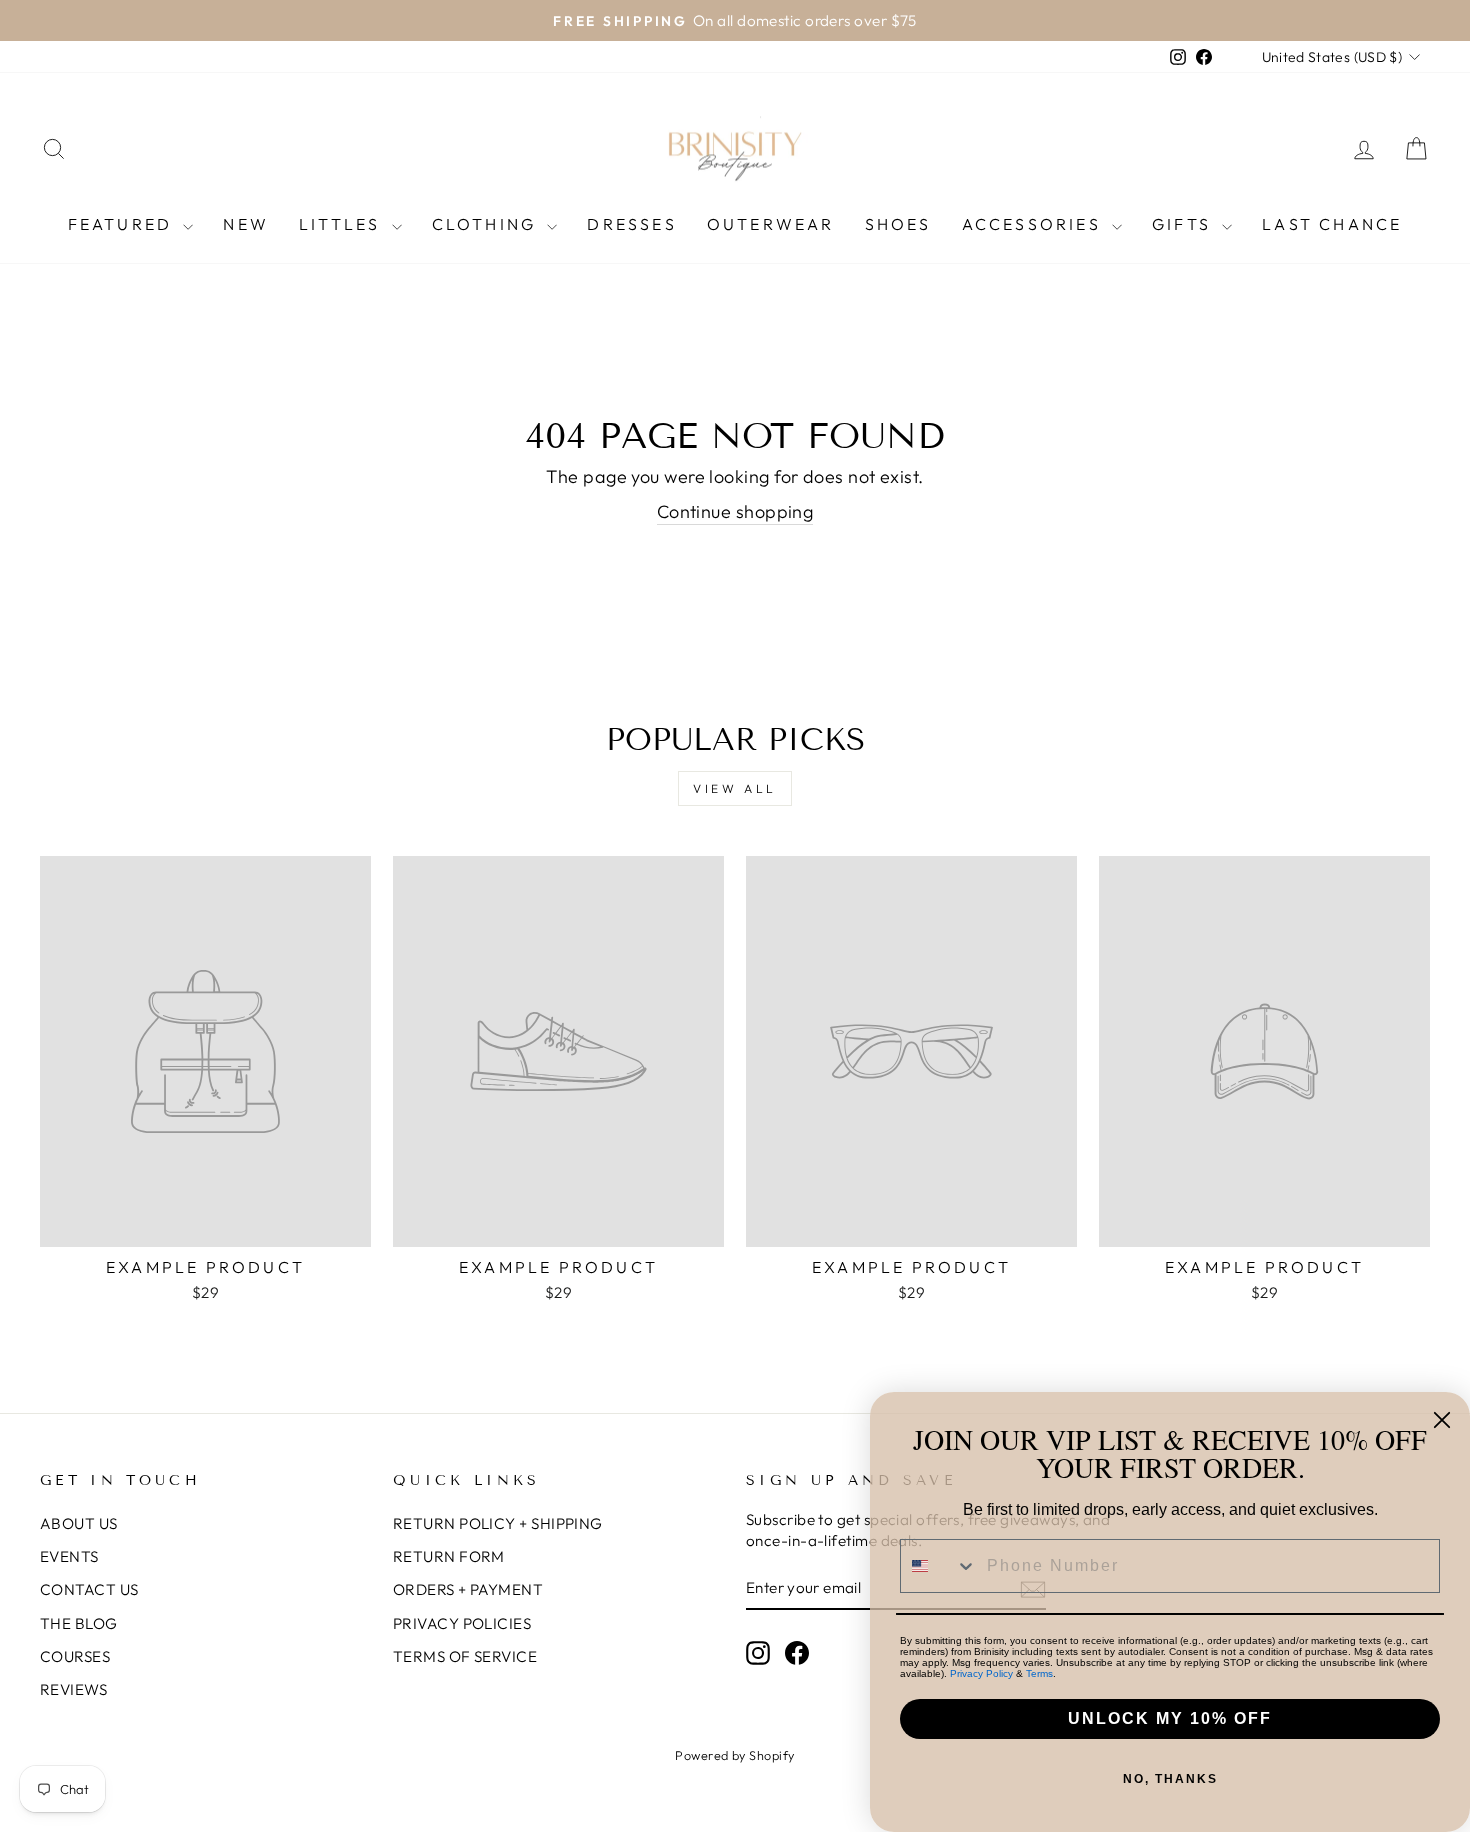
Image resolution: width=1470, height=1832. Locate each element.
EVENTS (69, 1556)
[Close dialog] (1442, 1420)
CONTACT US (89, 1589)
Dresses (631, 224)
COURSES (75, 1656)
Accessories (1034, 224)
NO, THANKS (1170, 1779)
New (246, 224)
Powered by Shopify (734, 1755)
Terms (1039, 1673)
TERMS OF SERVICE (465, 1656)
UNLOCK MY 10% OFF (1170, 1718)
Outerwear (771, 224)
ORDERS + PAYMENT (468, 1589)
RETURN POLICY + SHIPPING (498, 1523)
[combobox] (939, 1566)
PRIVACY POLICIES (462, 1623)
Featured (123, 224)
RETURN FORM (449, 1556)
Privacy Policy (981, 1673)
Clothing (487, 224)
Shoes (898, 224)
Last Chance (1332, 224)
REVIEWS (73, 1689)
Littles (343, 224)
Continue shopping (735, 511)
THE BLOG (79, 1623)
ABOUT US (79, 1523)
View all (735, 788)
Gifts (1184, 224)
